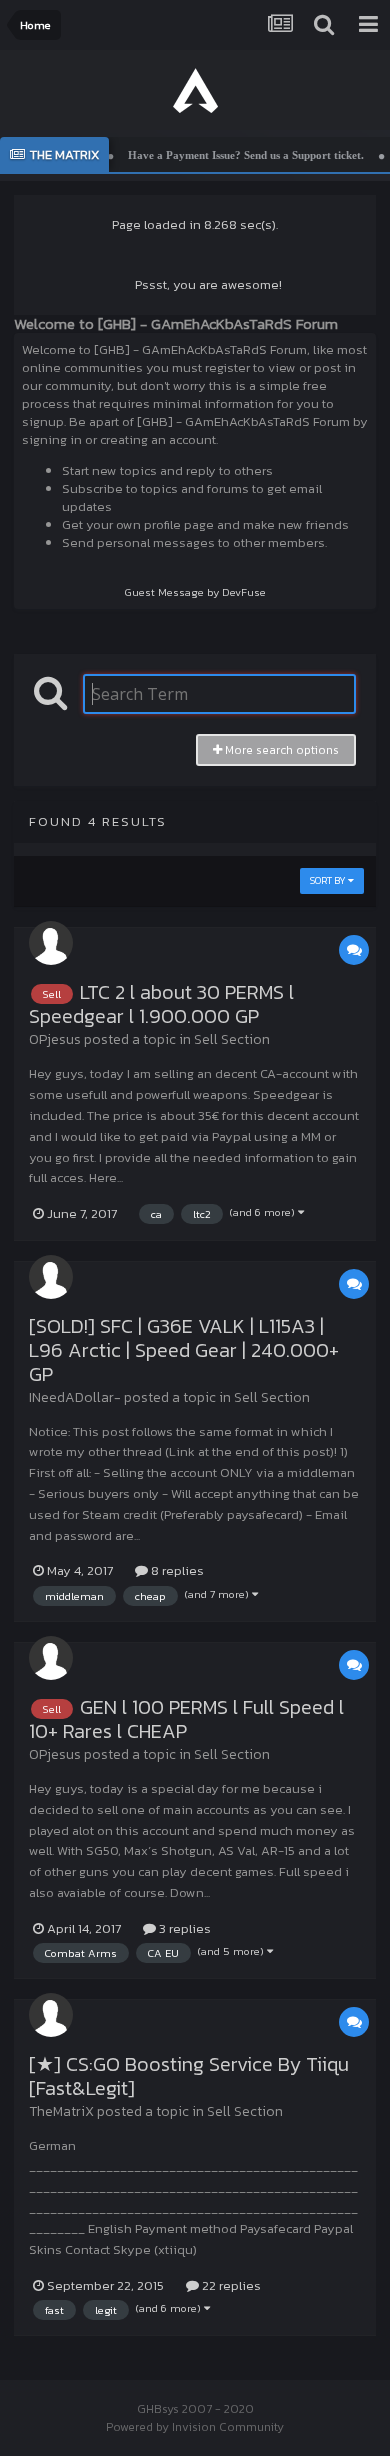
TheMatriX (61, 2111)
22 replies (230, 2285)
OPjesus (55, 1039)
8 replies (176, 1570)
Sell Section (232, 1039)
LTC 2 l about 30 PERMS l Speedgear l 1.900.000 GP (161, 1004)
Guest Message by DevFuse (195, 592)
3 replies (183, 1928)
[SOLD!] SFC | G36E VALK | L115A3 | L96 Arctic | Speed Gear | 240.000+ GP (184, 1350)
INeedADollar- (75, 1397)
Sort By (329, 880)
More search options (280, 750)
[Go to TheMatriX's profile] (51, 2015)
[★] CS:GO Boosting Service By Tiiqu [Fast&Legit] (189, 2076)
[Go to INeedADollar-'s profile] (51, 1277)
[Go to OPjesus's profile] (51, 943)
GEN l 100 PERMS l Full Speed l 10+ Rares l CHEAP (186, 1719)
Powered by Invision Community (195, 2427)
